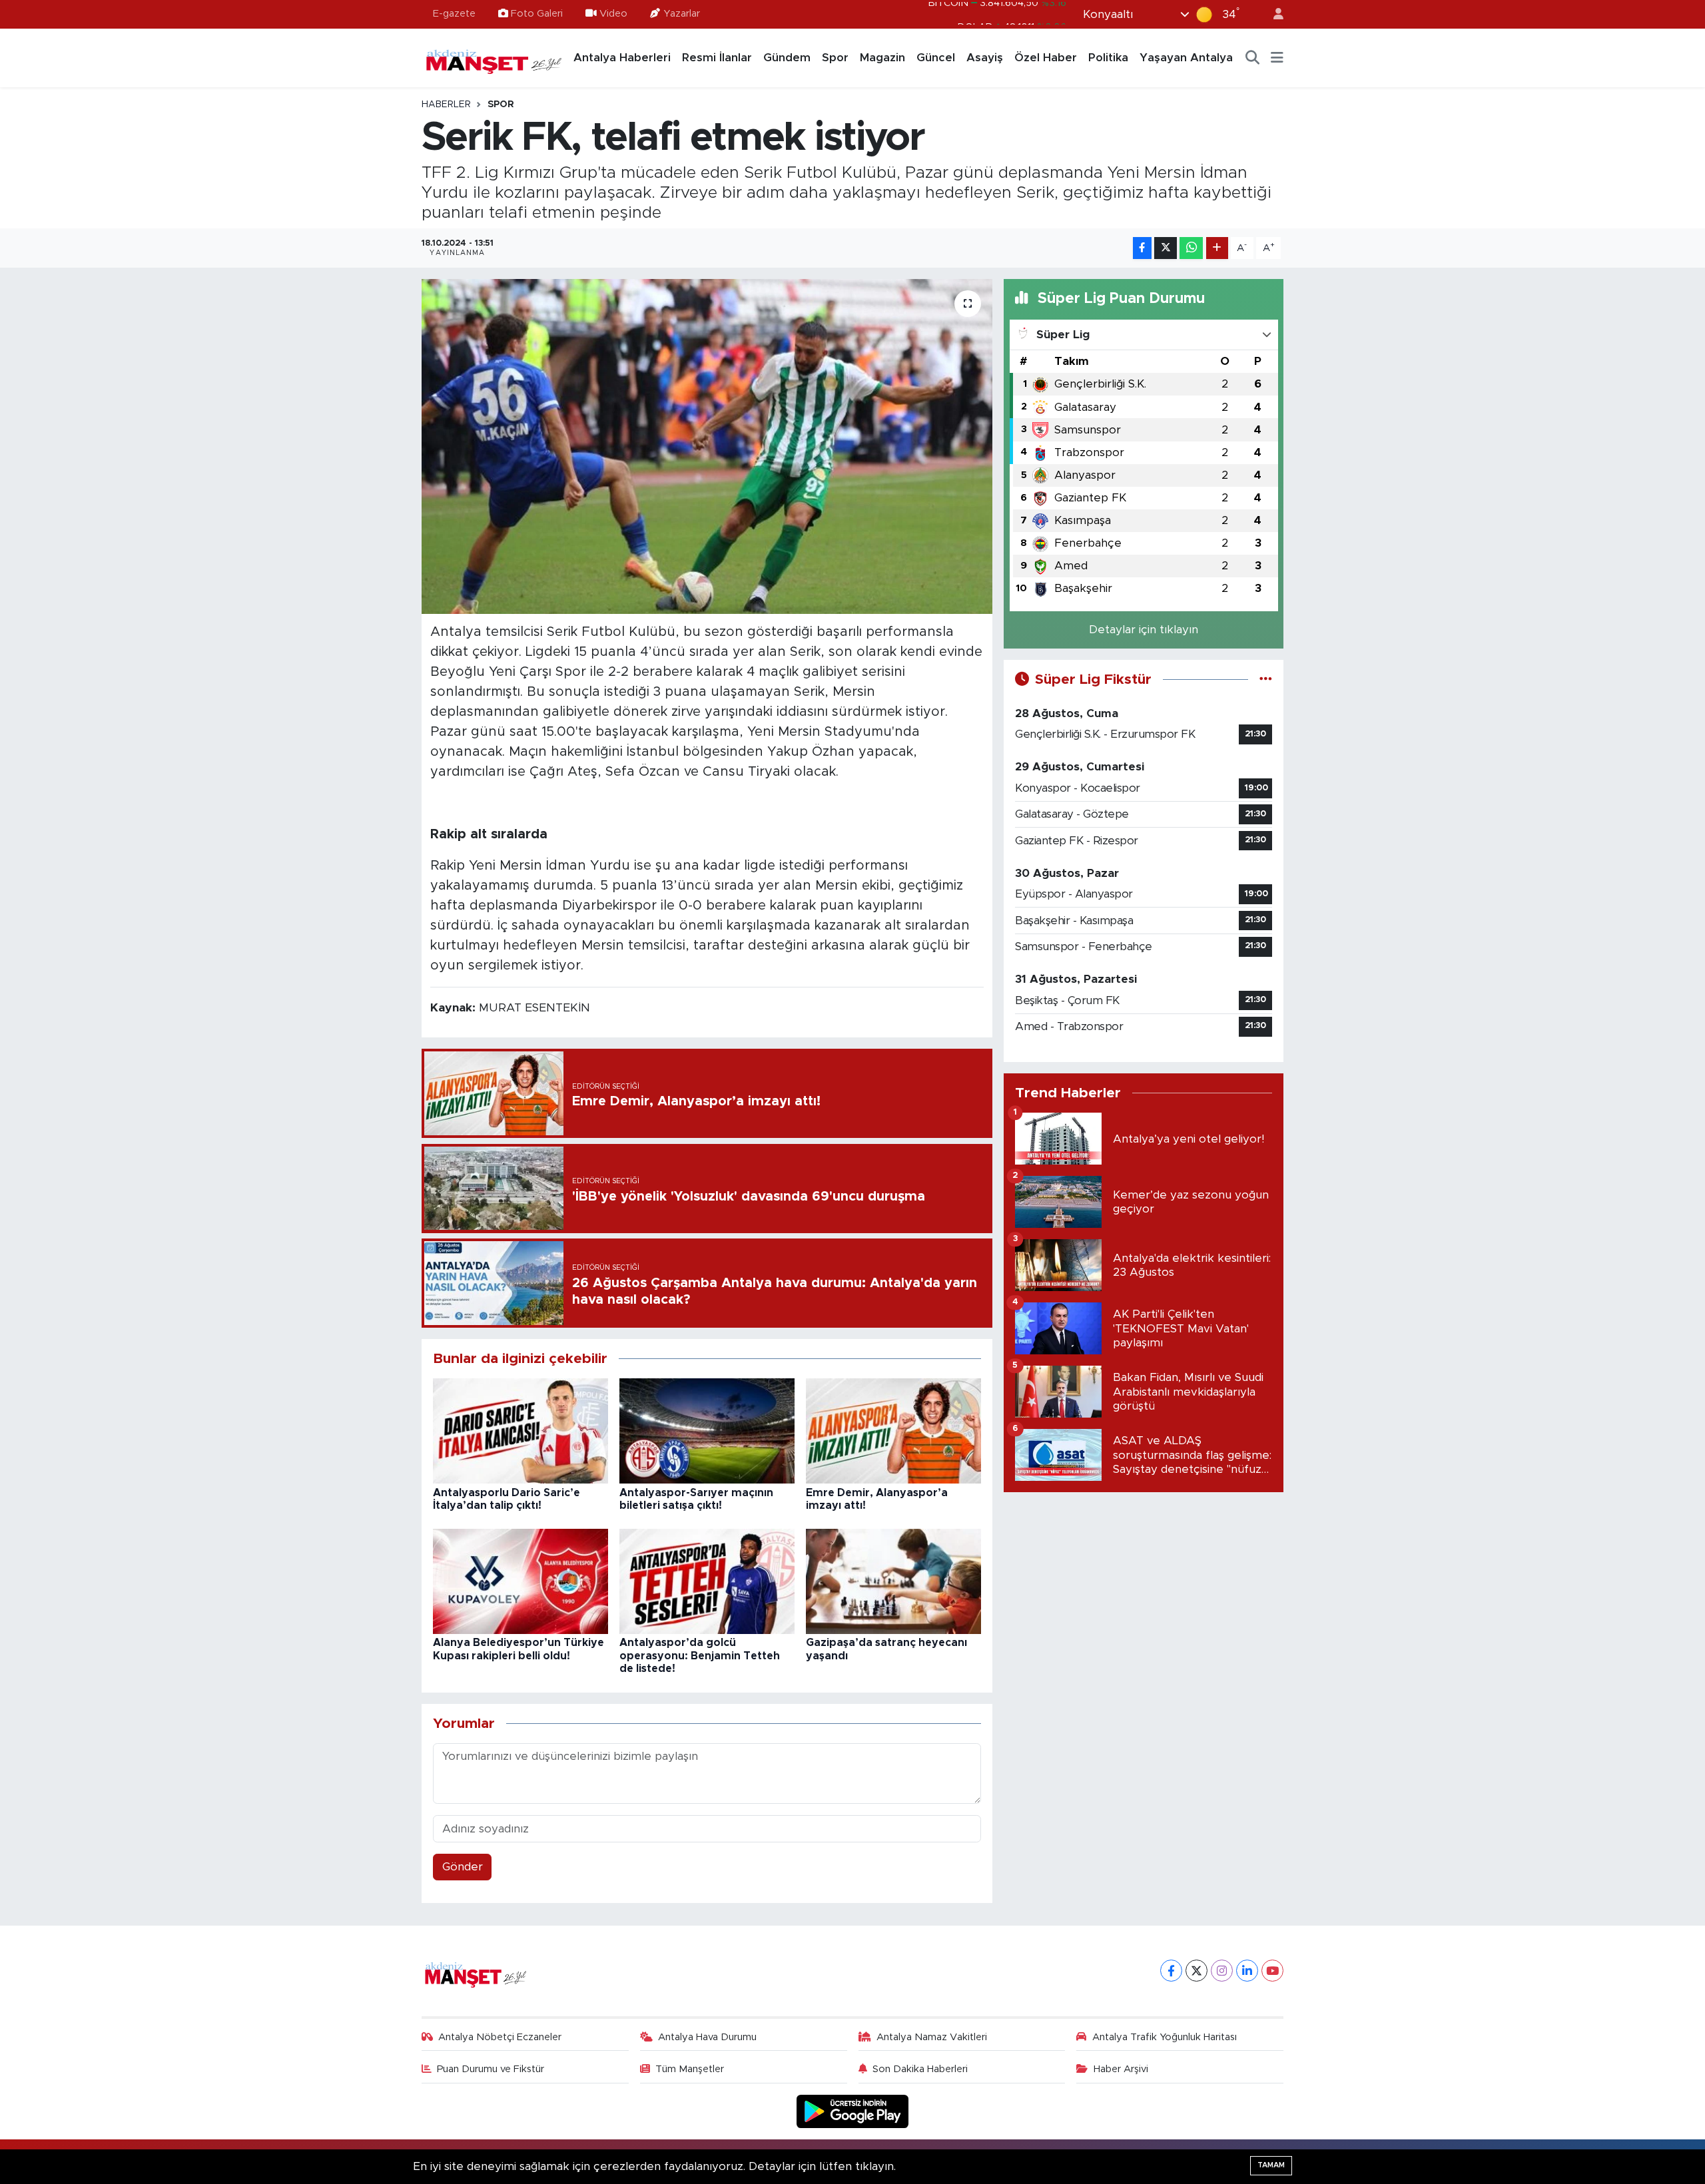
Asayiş (985, 58)
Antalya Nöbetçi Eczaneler (500, 2037)
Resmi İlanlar (717, 58)
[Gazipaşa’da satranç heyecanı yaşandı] (893, 1581)
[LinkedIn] (1247, 1971)
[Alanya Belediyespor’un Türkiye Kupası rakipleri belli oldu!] (520, 1581)
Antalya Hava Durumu (707, 2037)
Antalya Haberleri (622, 58)
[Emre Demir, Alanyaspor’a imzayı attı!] (893, 1431)
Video (613, 14)
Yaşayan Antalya (1186, 58)
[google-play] (853, 2111)
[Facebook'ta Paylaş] (1142, 248)
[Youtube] (1272, 1971)
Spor (835, 58)
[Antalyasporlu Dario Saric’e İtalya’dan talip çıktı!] (520, 1431)
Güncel (936, 58)
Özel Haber (1046, 58)
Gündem (787, 58)
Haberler (446, 105)
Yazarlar (682, 14)
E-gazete (454, 14)
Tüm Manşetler (690, 2069)
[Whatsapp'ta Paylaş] (1191, 248)
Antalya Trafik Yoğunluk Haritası (1165, 2037)
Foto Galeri (537, 14)
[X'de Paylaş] (1166, 248)
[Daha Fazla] (1217, 248)
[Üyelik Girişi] (1273, 14)
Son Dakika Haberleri (920, 2069)
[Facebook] (1171, 1971)
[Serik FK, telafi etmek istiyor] (707, 446)
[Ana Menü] (1277, 58)
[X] (1196, 1971)
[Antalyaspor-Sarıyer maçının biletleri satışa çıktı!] (707, 1431)
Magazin (882, 58)
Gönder (463, 1867)
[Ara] (1253, 58)
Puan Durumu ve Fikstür (491, 2069)
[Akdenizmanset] (494, 57)
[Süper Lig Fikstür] (1266, 680)
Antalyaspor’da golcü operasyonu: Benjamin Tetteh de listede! (700, 1655)
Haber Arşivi (1121, 2069)
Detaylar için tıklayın (1144, 630)
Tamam (1271, 2165)
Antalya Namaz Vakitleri (932, 2037)
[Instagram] (1222, 1971)
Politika (1108, 58)
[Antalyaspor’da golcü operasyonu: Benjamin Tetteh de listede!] (707, 1581)
